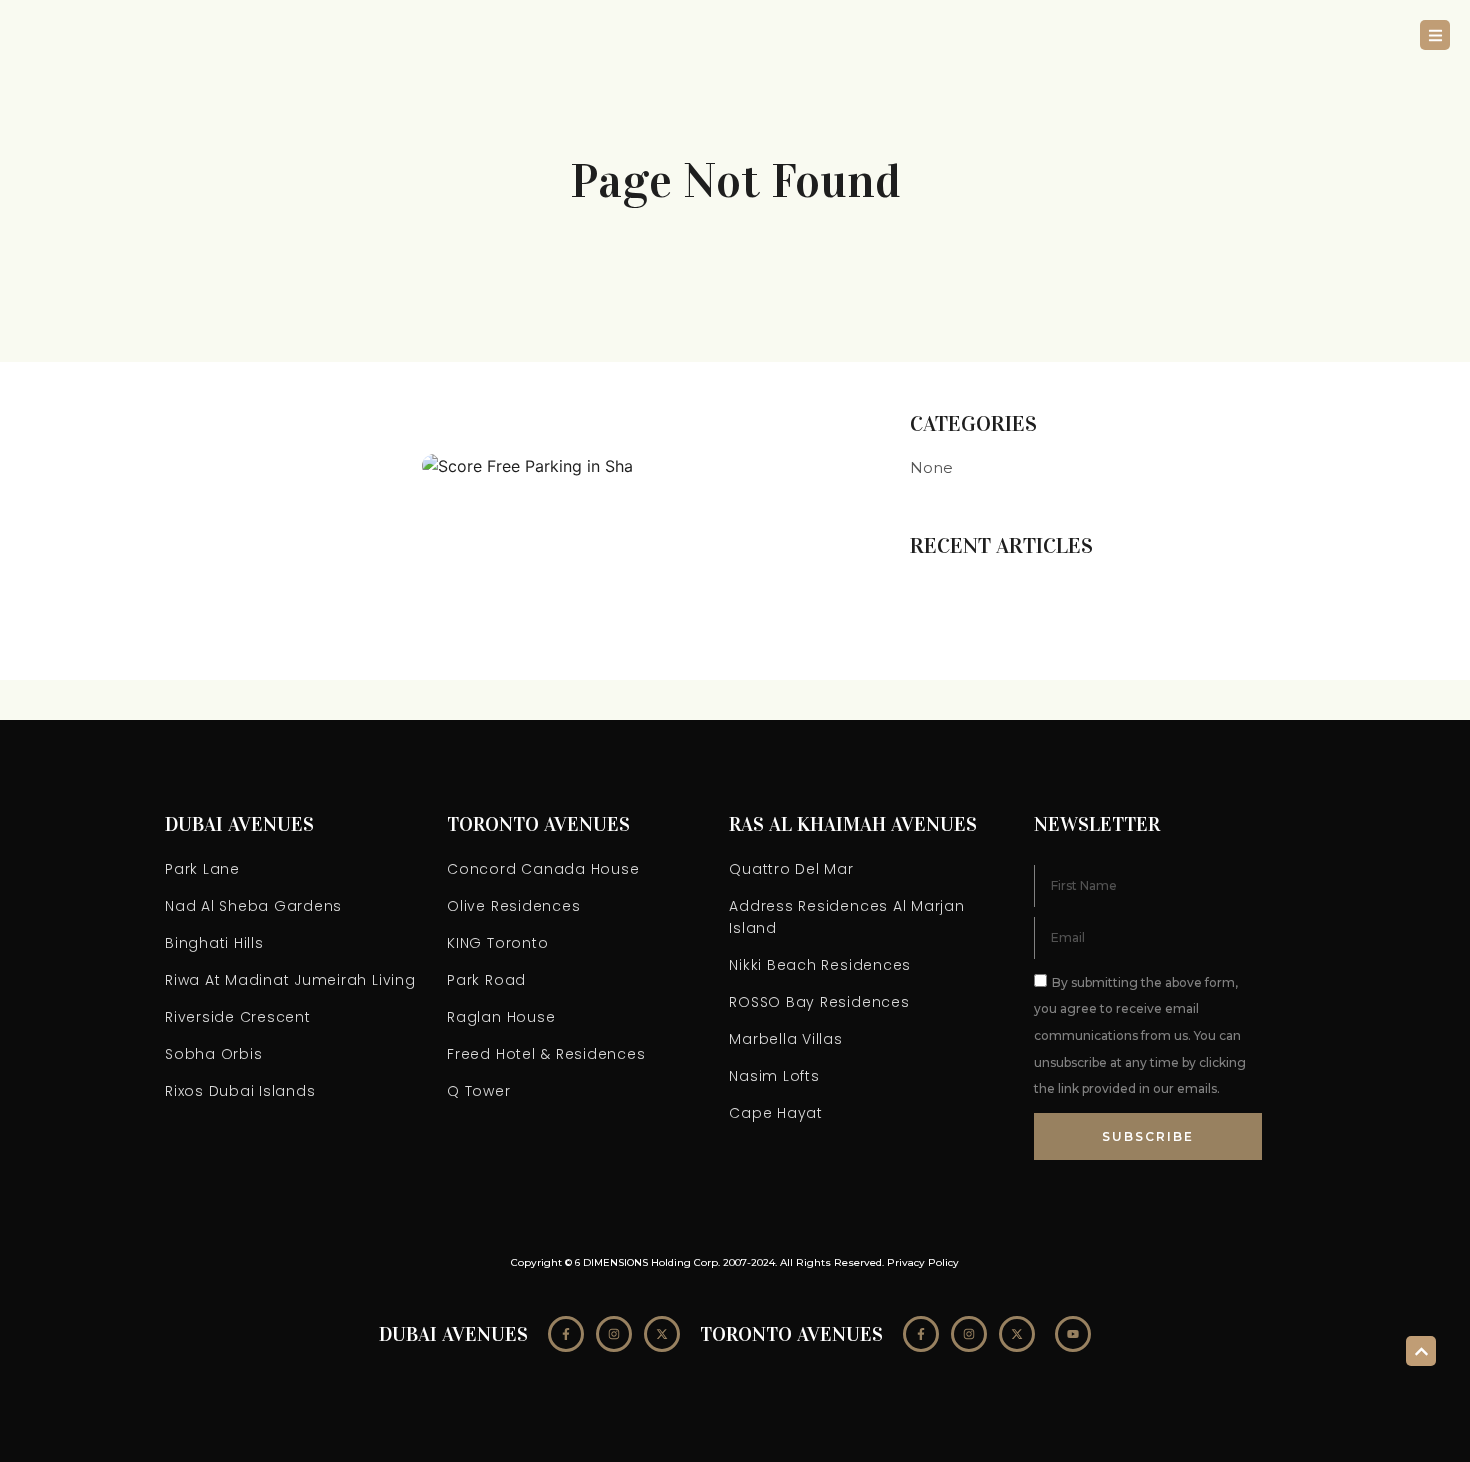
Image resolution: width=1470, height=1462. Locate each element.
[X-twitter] (662, 1334)
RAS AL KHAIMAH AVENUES (853, 824)
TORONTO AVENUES (538, 824)
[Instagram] (614, 1334)
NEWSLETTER (1097, 824)
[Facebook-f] (566, 1334)
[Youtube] (1073, 1334)
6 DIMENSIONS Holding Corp (646, 1262)
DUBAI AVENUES (239, 824)
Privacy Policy (923, 1262)
